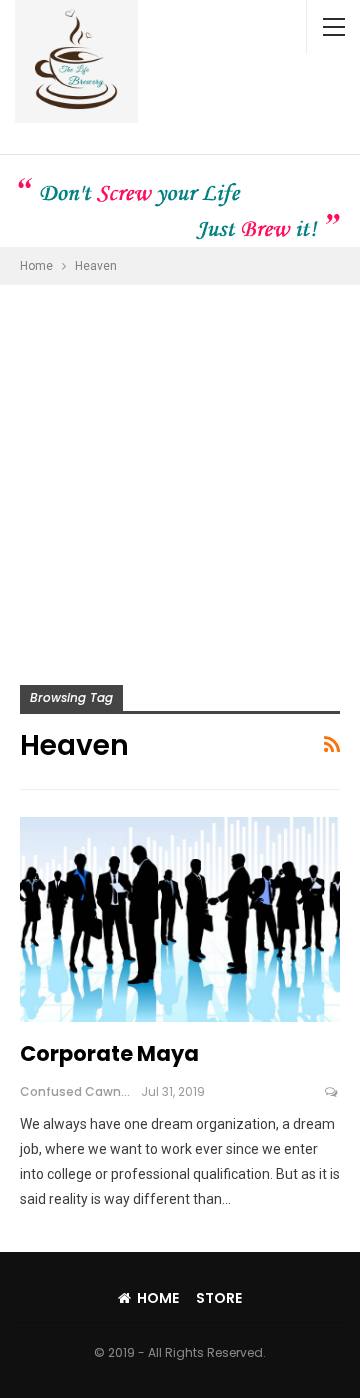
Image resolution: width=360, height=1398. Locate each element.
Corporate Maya (109, 1053)
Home (158, 1298)
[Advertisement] (180, 475)
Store (219, 1298)
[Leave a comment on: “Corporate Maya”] (332, 1092)
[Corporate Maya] (180, 919)
